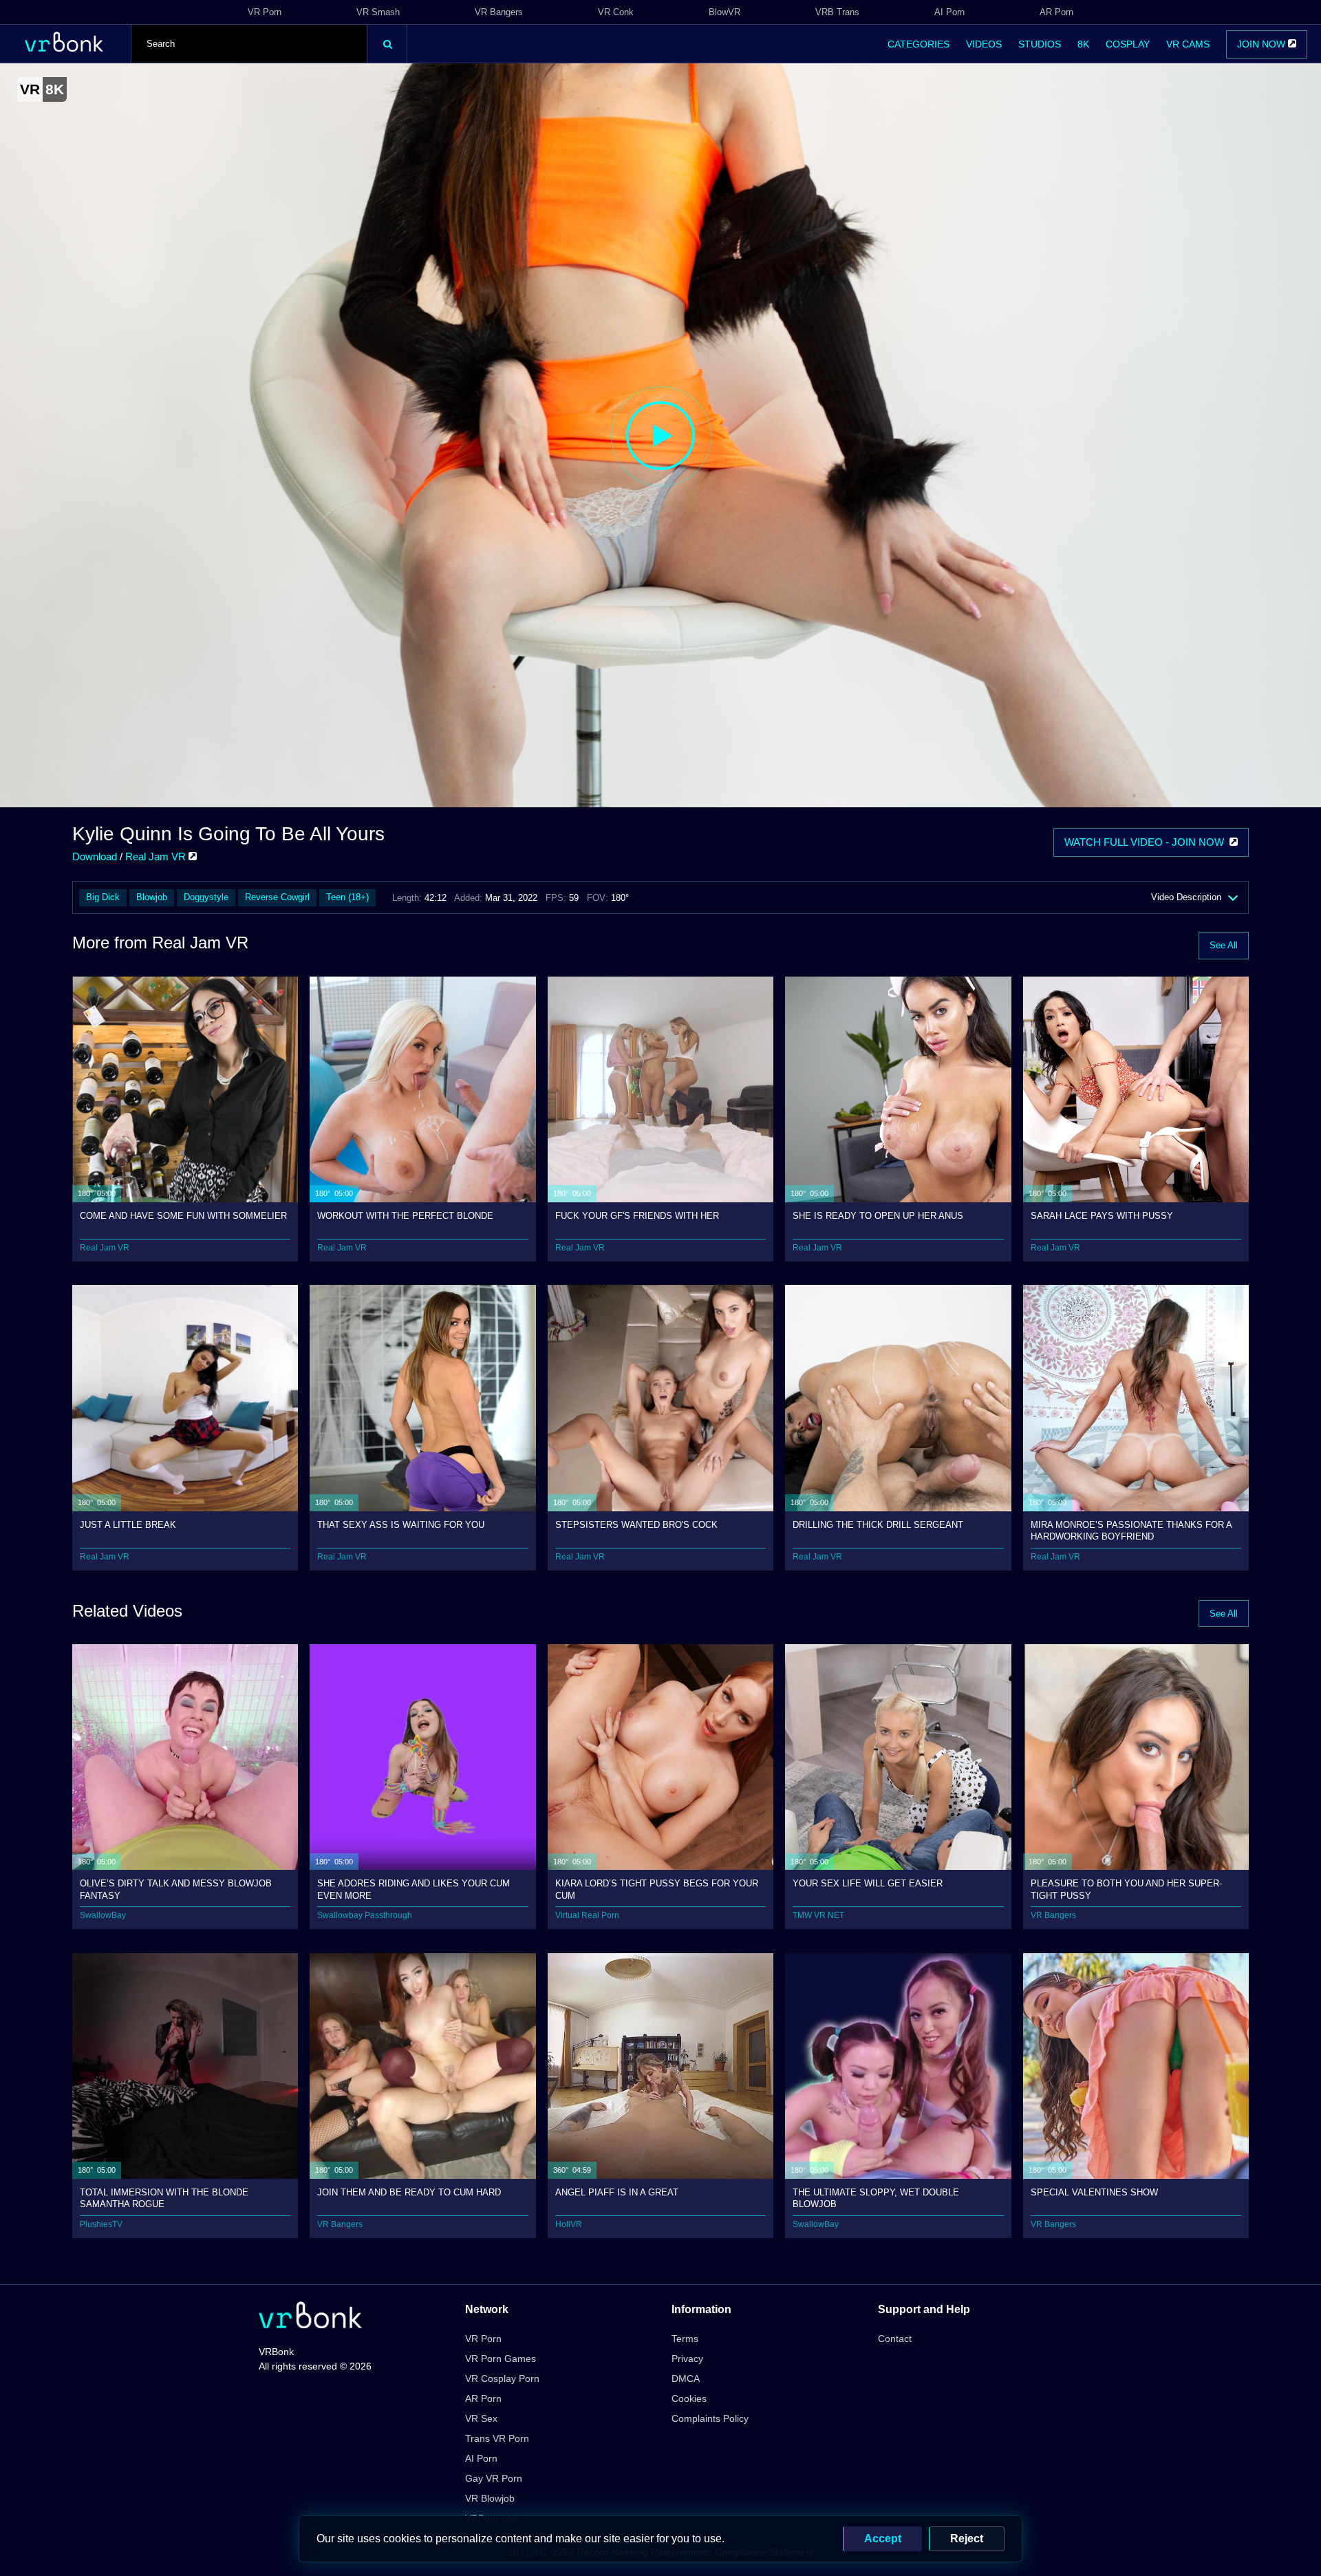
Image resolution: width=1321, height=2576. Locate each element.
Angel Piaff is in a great (617, 2192)
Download (95, 856)
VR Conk (616, 12)
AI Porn (949, 12)
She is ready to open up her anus (878, 1216)
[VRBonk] (310, 2316)
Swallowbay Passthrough (365, 1915)
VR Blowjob (490, 2498)
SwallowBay (103, 1915)
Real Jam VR (157, 856)
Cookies (689, 2398)
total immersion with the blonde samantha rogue (164, 2198)
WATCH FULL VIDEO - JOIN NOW (1147, 842)
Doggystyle (206, 897)
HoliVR (569, 2224)
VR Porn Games (501, 2359)
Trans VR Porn (497, 2438)
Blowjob (152, 897)
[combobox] (249, 44)
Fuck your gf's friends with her (637, 1216)
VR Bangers (499, 12)
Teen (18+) (347, 897)
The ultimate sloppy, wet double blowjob (876, 2198)
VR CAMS (1188, 44)
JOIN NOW (1263, 44)
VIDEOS (984, 44)
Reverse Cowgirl (277, 897)
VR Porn (265, 12)
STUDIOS (1040, 44)
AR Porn (1056, 12)
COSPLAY (1128, 44)
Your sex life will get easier (868, 1883)
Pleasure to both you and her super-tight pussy (1126, 1889)
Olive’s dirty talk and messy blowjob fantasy (176, 1889)
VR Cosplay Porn (502, 2378)
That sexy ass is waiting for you (401, 1525)
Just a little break (128, 1525)
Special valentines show (1094, 2192)
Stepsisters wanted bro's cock (636, 1525)
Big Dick (103, 897)
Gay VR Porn (494, 2478)
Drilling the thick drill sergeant (878, 1525)
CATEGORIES (919, 44)
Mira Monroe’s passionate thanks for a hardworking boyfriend (1131, 1530)
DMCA (686, 2378)
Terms (685, 2339)
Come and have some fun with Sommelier (183, 1216)
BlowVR (724, 12)
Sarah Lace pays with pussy (1102, 1216)
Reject (967, 2538)
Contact (895, 2339)
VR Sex (481, 2418)
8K (1083, 44)
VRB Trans (837, 12)
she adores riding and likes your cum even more (414, 1889)
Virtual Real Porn (587, 1915)
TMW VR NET (818, 1915)
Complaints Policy (710, 2418)
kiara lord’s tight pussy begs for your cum (657, 1889)
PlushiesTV (101, 2224)
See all (1224, 945)
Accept (883, 2538)
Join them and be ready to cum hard (409, 2192)
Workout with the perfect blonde (405, 1216)
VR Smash (378, 12)
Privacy (687, 2359)
